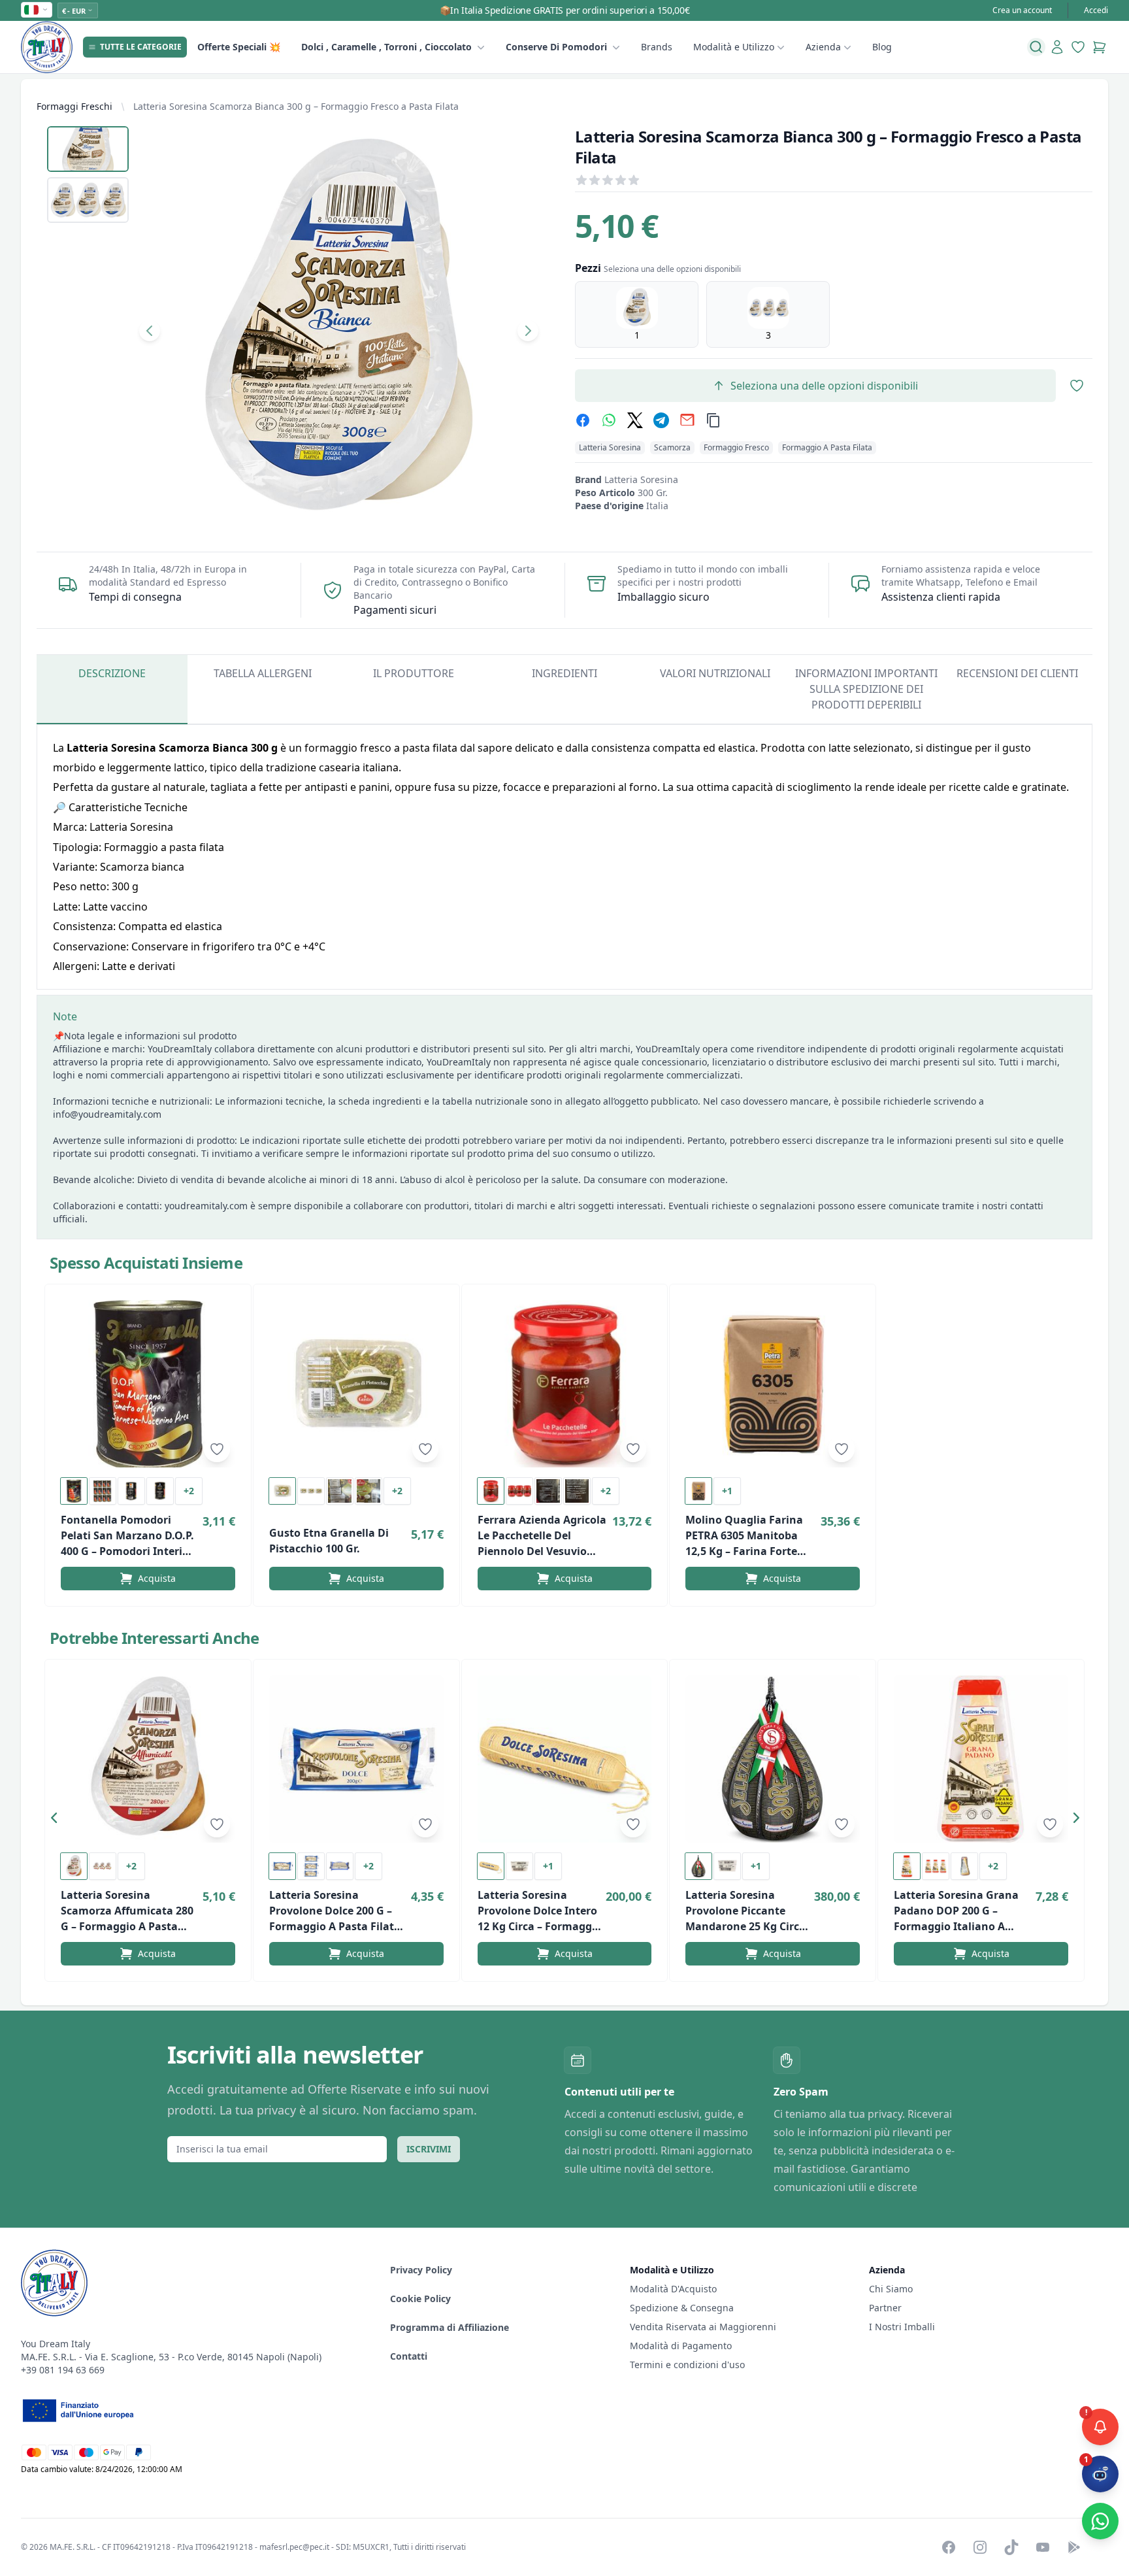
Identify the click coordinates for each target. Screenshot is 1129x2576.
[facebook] (583, 420)
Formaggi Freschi (74, 106)
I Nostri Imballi (902, 2327)
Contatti (409, 2356)
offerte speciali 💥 (239, 47)
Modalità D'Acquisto (673, 2289)
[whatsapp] (609, 420)
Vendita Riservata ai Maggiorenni (703, 2327)
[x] (635, 420)
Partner (885, 2308)
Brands (657, 47)
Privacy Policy (421, 2270)
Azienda (823, 47)
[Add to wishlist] (217, 1449)
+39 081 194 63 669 (63, 2370)
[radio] (637, 314)
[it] (37, 10)
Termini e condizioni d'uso (687, 2365)
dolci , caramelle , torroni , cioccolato (386, 47)
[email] (687, 420)
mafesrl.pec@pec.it (294, 2547)
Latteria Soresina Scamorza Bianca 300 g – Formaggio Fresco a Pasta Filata (296, 106)
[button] (57, 1820)
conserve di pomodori (556, 47)
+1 (727, 1491)
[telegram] (661, 420)
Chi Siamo (891, 2289)
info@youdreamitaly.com (107, 1114)
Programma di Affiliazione (450, 2327)
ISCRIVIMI (429, 2149)
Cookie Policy (420, 2299)
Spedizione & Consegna (682, 2308)
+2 (189, 1491)
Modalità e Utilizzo (734, 47)
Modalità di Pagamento (681, 2346)
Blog (882, 47)
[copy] (713, 420)
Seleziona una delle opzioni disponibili (824, 386)
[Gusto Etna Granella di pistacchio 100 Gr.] (356, 1384)
